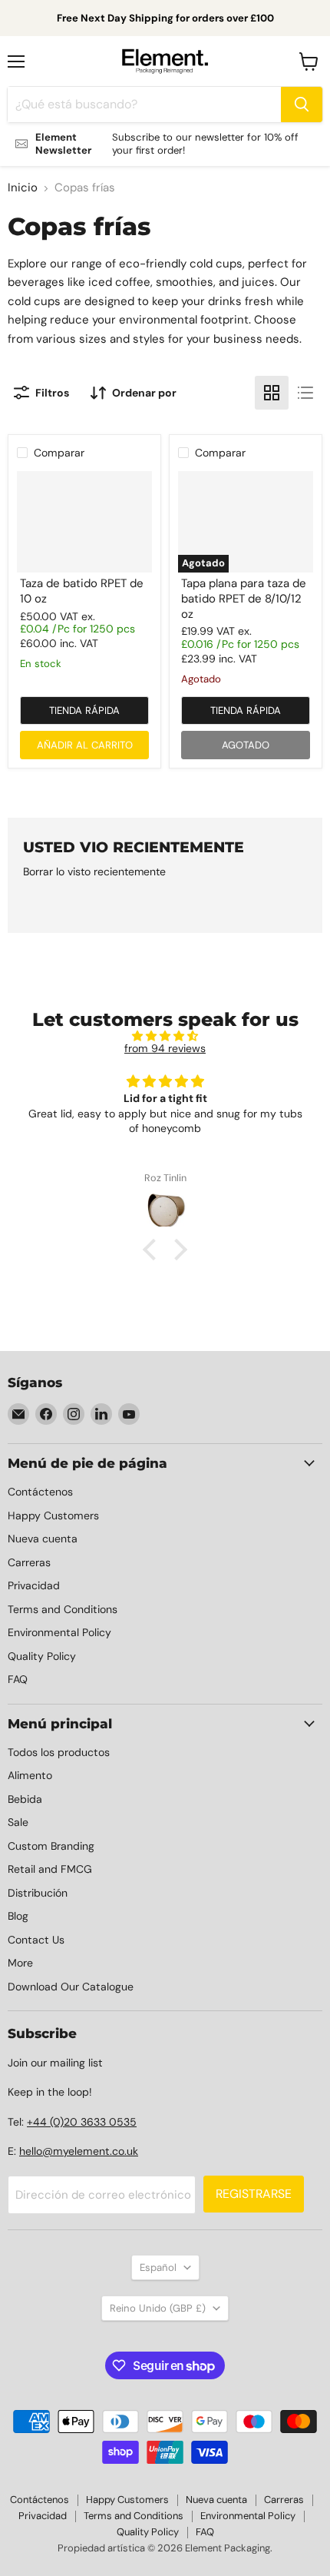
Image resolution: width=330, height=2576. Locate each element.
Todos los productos (59, 1752)
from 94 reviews (165, 1048)
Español (158, 2267)
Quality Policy (42, 1656)
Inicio (23, 188)
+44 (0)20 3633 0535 (82, 2122)
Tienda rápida (84, 710)
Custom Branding (51, 1846)
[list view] (305, 393)
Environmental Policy (59, 1632)
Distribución (38, 1893)
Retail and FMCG (50, 1869)
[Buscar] (302, 105)
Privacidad (34, 1585)
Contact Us (36, 1940)
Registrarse (254, 2194)
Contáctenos (40, 1492)
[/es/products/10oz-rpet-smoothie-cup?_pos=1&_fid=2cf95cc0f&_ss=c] (84, 522)
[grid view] (272, 393)
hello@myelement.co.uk (79, 2151)
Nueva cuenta (43, 1539)
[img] (165, 1036)
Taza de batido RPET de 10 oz (82, 591)
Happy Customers (53, 1515)
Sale (18, 1822)
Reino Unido (158, 2308)
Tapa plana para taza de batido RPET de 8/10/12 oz (244, 598)
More (20, 1963)
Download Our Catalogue (71, 1987)
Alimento (30, 1775)
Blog (18, 1916)
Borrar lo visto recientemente (94, 871)
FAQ (18, 1679)
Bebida (25, 1799)
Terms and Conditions (63, 1609)
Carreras (29, 1562)
